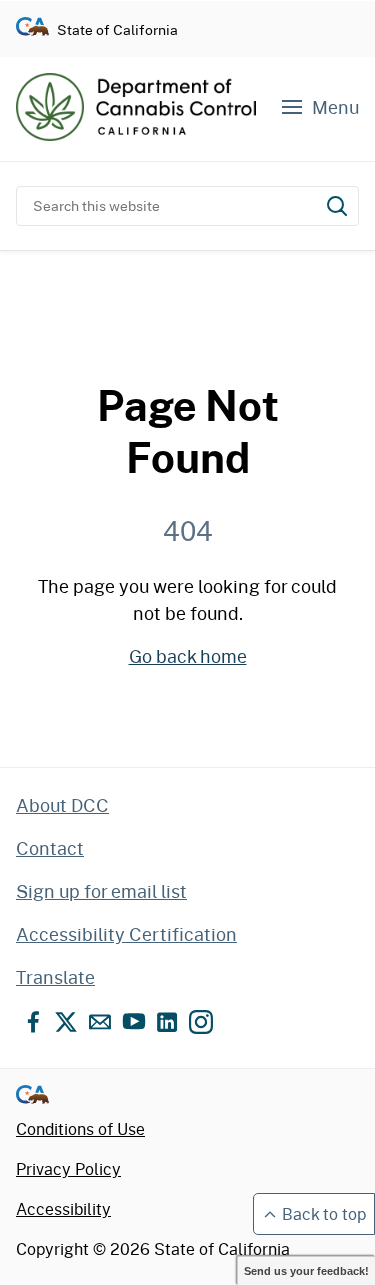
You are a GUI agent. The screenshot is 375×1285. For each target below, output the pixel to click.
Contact (50, 848)
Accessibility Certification (126, 934)
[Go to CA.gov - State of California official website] (32, 29)
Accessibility (63, 1208)
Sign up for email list (101, 891)
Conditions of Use (80, 1128)
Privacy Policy (68, 1168)
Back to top (324, 1213)
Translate (55, 977)
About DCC (62, 805)
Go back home (188, 656)
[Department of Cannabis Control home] (136, 107)
